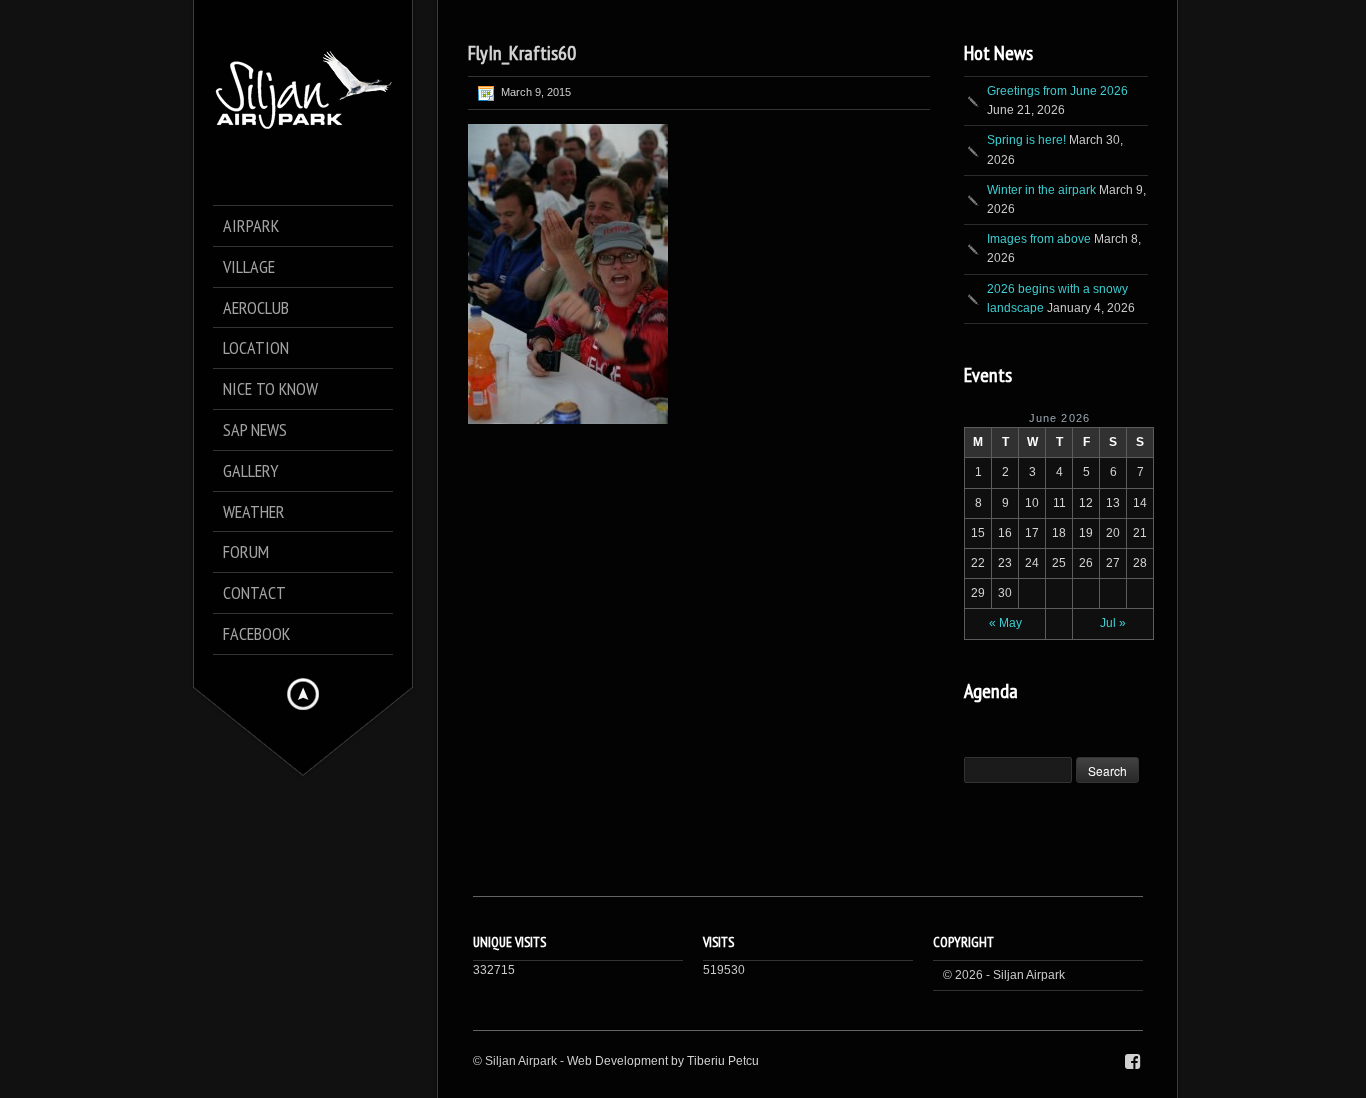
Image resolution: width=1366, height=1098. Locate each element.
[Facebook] (1132, 1062)
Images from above (1039, 239)
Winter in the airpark (1041, 190)
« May (1005, 623)
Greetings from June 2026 (1057, 91)
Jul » (1113, 623)
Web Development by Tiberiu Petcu (663, 1061)
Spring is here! (1026, 140)
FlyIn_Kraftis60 (522, 53)
